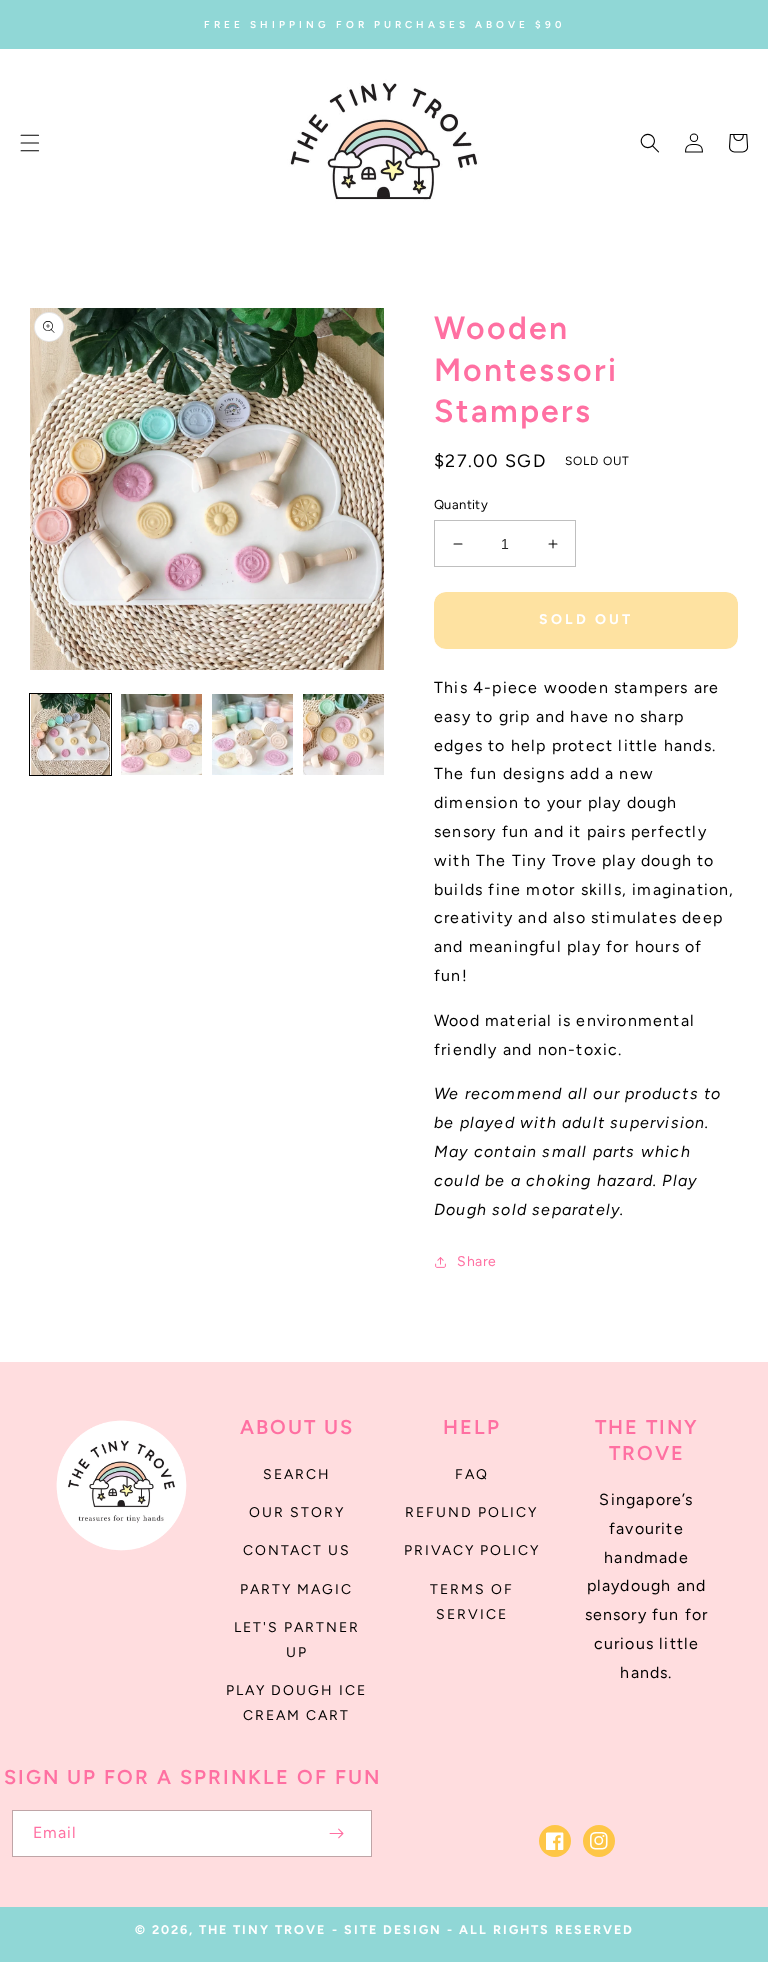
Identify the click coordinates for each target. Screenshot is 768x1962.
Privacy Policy (472, 1550)
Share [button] (477, 1261)
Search (297, 1474)
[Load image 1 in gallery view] (70, 734)
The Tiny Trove (262, 1929)
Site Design (393, 1929)
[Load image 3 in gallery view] (252, 734)
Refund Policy (471, 1512)
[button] (30, 143)
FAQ (472, 1474)
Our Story (297, 1512)
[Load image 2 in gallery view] (161, 734)
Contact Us (297, 1550)
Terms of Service (472, 1602)
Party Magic (296, 1589)
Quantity (461, 504)
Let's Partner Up (297, 1640)
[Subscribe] (336, 1833)
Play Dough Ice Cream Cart (296, 1703)
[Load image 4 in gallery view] (343, 734)
